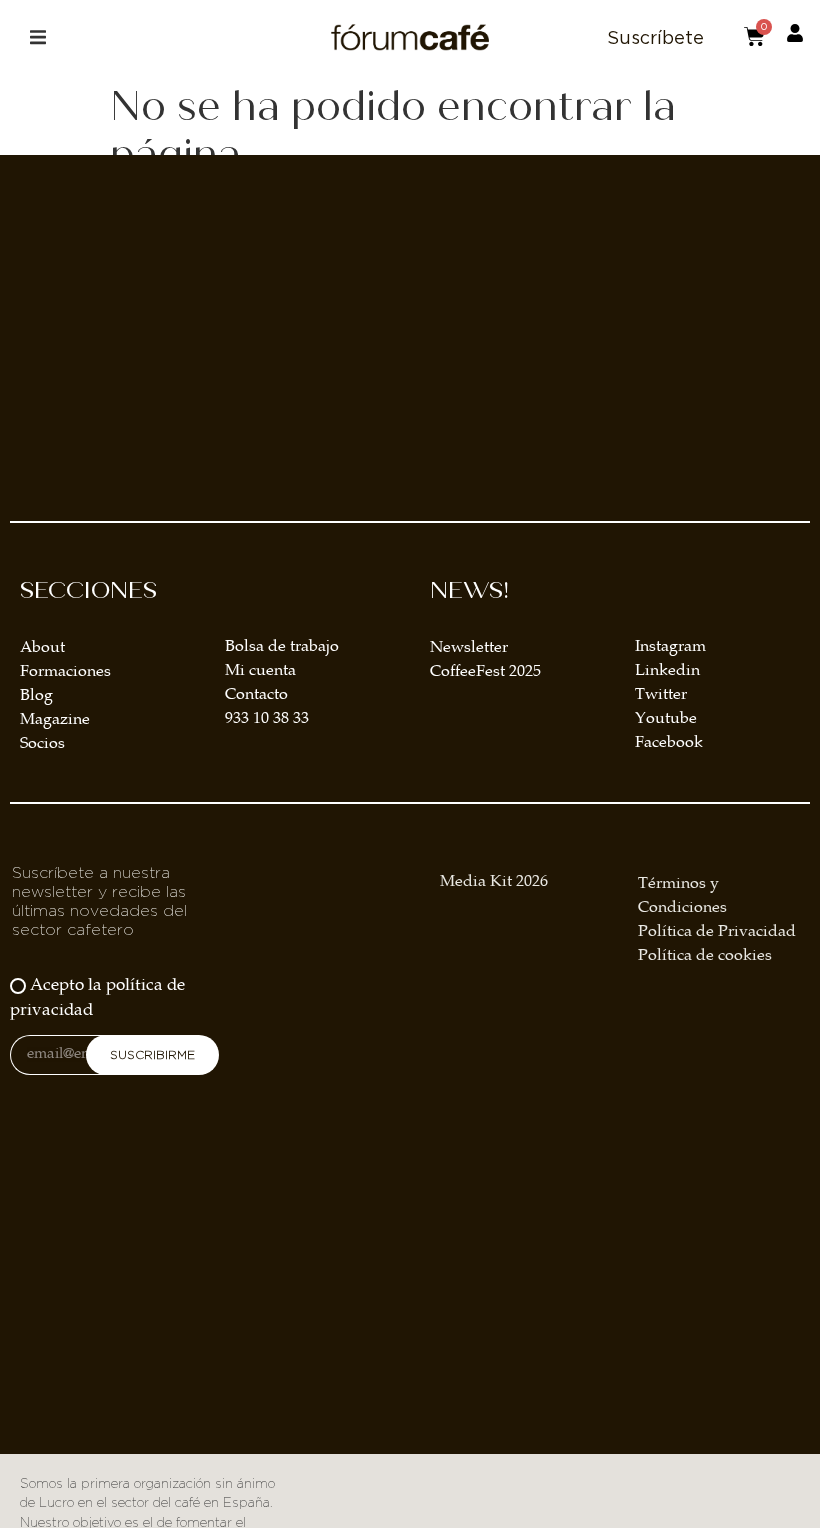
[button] (37, 37)
